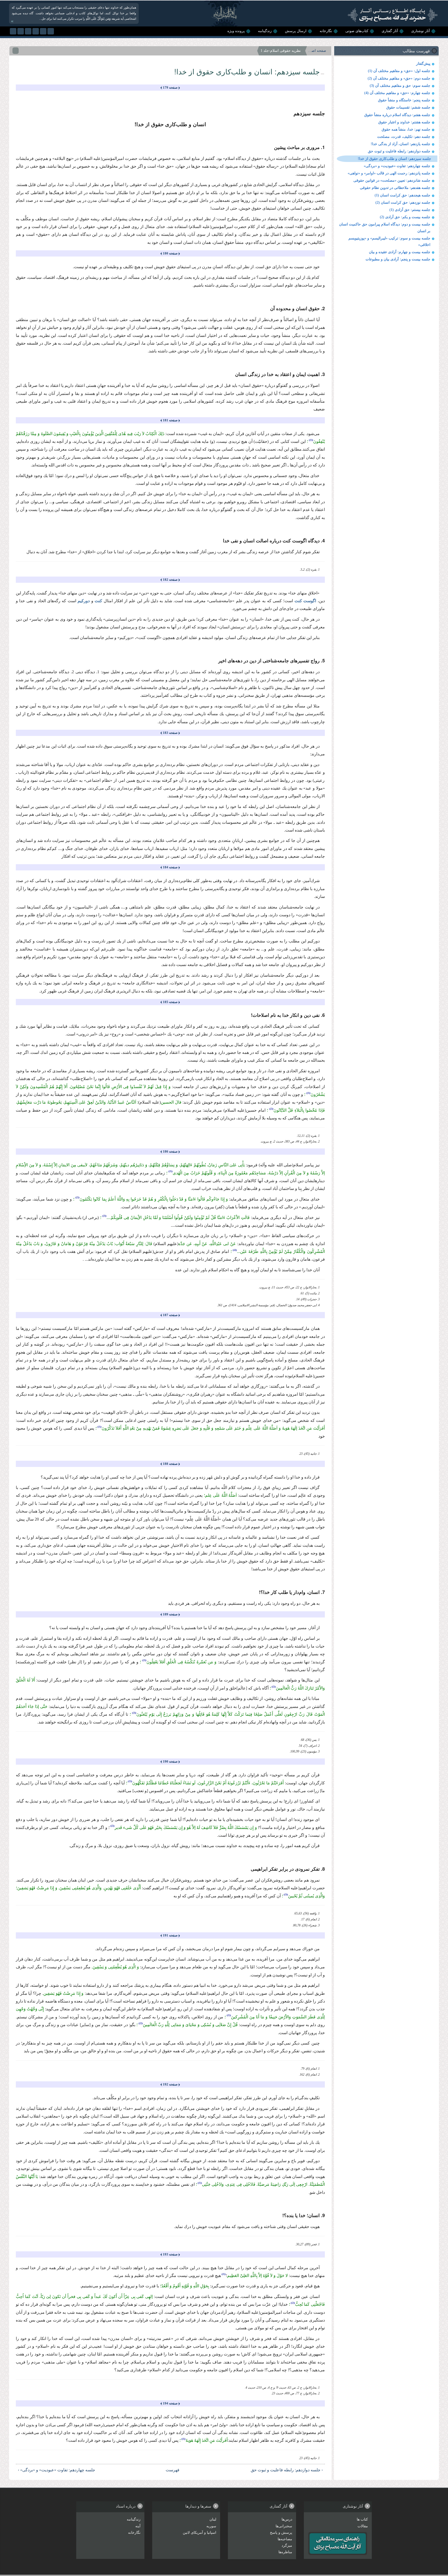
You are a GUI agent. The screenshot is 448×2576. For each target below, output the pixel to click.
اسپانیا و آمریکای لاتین (199, 2533)
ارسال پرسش (296, 31)
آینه (138, 2526)
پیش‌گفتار (423, 64)
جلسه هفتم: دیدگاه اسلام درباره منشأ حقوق (397, 115)
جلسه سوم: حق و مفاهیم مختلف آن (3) (400, 86)
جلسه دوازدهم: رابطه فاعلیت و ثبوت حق (399, 151)
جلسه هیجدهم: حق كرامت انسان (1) (402, 195)
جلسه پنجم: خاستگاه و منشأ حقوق (404, 100)
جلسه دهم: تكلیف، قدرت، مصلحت (404, 137)
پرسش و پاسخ (281, 2533)
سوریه (211, 2526)
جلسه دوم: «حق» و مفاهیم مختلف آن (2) (399, 78)
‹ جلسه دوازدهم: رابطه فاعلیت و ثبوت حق (287, 2470)
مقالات (363, 2526)
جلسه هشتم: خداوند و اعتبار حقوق (404, 122)
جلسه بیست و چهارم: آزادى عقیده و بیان (400, 252)
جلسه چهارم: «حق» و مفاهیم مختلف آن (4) (397, 93)
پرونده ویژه (236, 31)
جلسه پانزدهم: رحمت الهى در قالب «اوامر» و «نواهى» (389, 173)
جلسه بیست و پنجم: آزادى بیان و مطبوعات (398, 259)
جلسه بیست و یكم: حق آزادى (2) (405, 217)
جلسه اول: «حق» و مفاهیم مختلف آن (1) (399, 71)
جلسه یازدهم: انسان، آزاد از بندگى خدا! (401, 144)
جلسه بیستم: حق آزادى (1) (410, 210)
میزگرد (287, 2546)
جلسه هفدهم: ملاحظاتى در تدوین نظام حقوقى (395, 188)
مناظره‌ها (285, 2552)
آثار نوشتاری (421, 31)
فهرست (173, 2470)
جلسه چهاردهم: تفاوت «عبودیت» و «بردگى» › (57, 2470)
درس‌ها (287, 2519)
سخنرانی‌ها (284, 2526)
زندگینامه (265, 31)
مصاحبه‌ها (285, 2539)
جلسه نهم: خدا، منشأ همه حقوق (406, 129)
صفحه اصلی (317, 51)
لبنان (213, 2519)
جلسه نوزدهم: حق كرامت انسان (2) (403, 203)
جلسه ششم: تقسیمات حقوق (408, 107)
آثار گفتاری (390, 31)
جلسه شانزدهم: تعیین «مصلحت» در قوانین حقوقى (392, 180)
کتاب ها (362, 2519)
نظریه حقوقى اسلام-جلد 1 (281, 51)
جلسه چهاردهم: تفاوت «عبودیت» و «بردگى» (397, 166)
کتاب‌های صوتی (357, 31)
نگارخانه (326, 31)
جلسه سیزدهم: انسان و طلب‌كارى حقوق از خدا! (394, 159)
